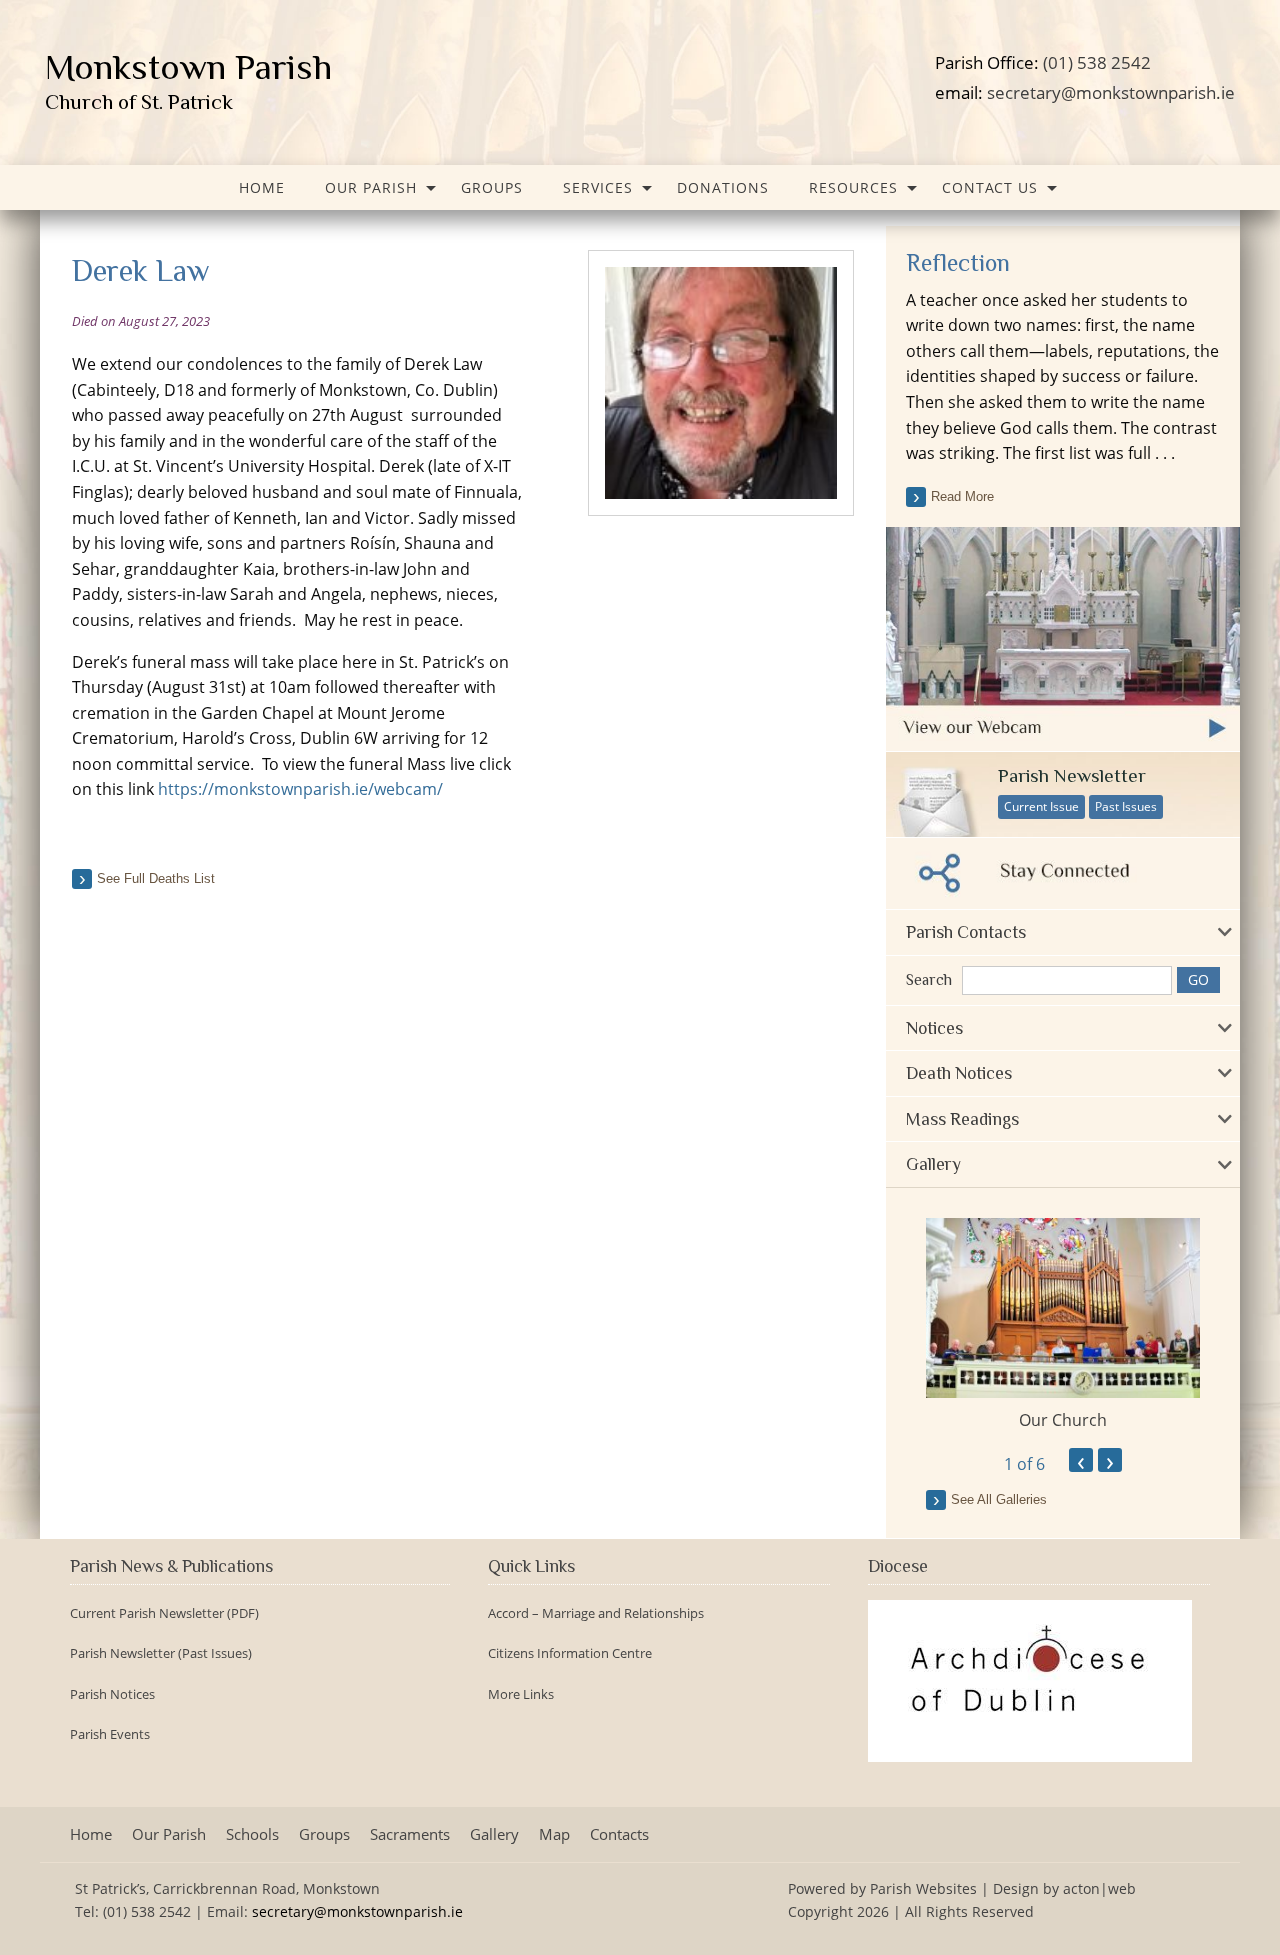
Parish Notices (112, 1694)
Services (598, 187)
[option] (1063, 1325)
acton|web (1099, 1888)
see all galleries (999, 1499)
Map (554, 1834)
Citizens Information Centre (570, 1653)
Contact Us (990, 187)
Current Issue (1041, 806)
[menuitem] (262, 187)
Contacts (619, 1834)
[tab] (1063, 932)
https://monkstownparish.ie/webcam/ (298, 789)
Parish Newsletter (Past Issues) (161, 1653)
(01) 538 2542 (1097, 62)
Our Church (1063, 1420)
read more (962, 496)
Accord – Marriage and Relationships (596, 1613)
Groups (492, 187)
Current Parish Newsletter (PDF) (164, 1613)
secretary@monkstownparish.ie (1111, 92)
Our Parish (371, 187)
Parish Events (110, 1734)
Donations (723, 187)
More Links (521, 1694)
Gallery (494, 1834)
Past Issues (1126, 806)
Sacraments (410, 1834)
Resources (853, 187)
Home (262, 187)
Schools (252, 1834)
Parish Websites (923, 1888)
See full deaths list (156, 878)
